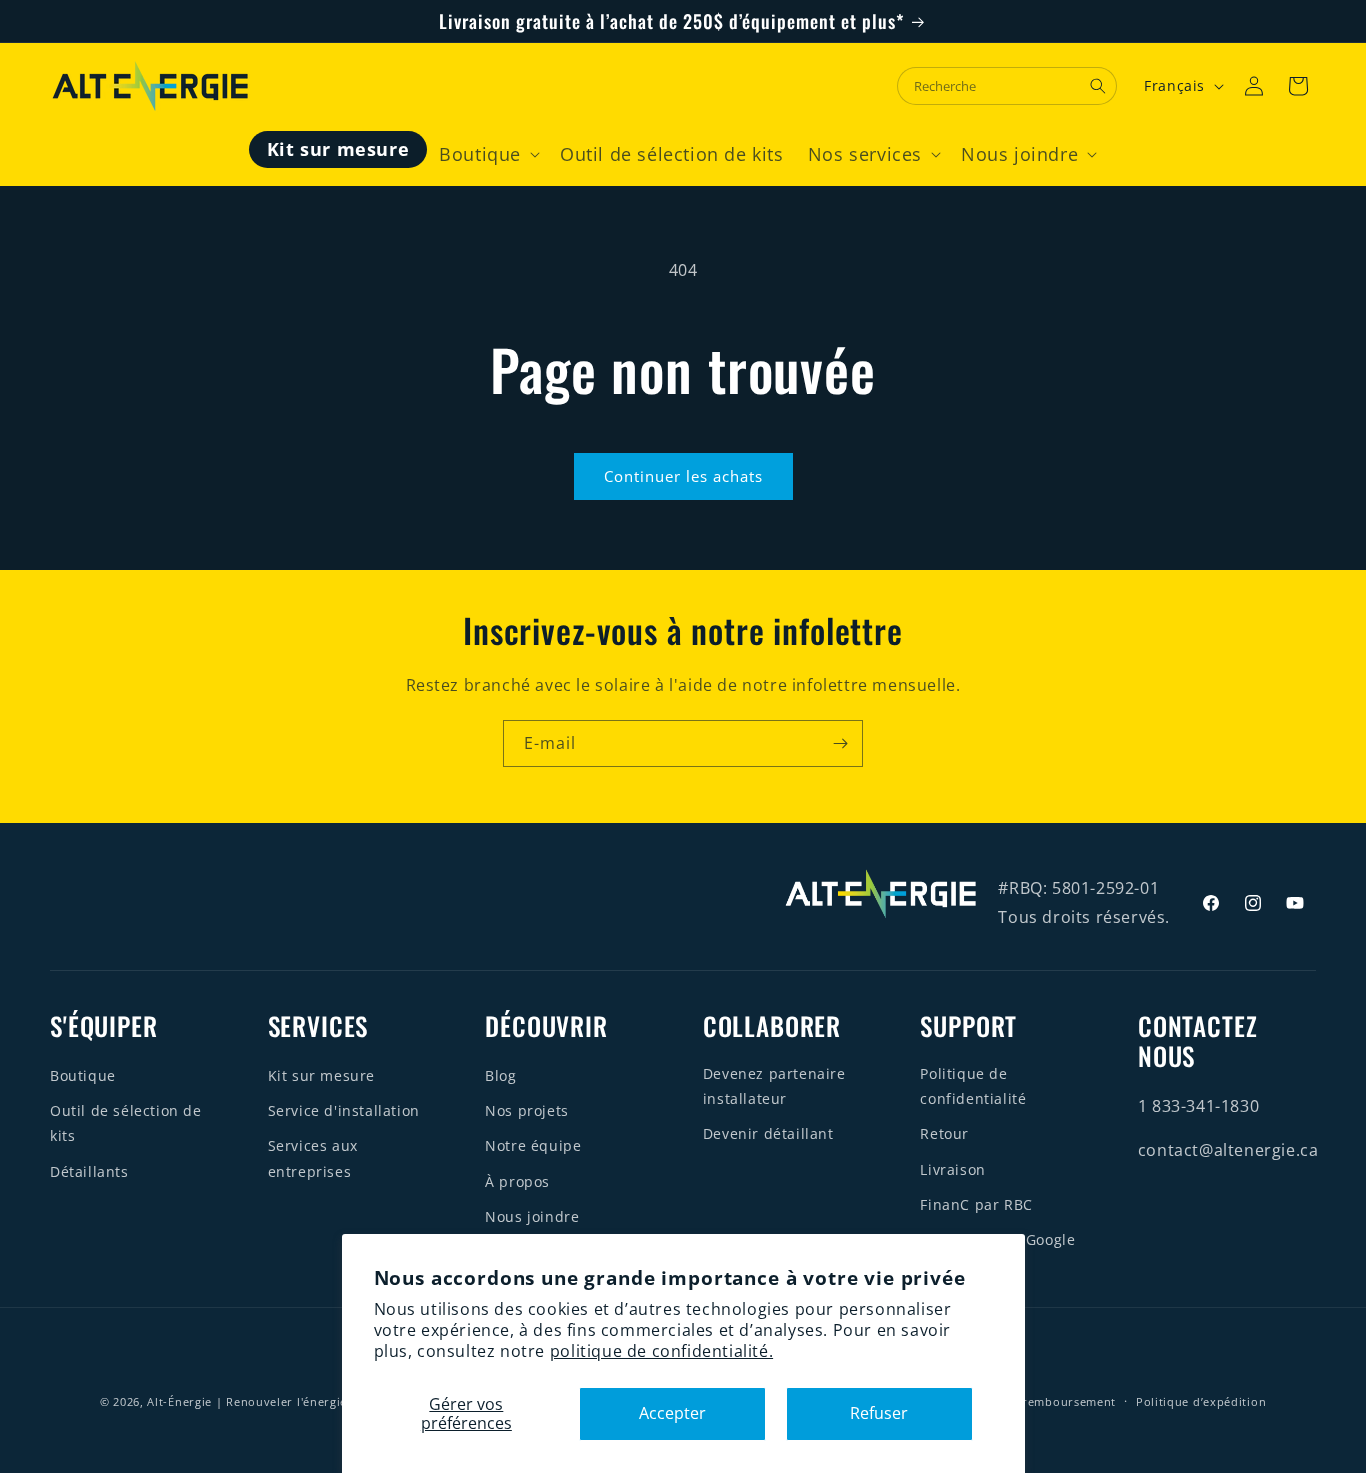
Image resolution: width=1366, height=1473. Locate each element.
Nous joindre (532, 1216)
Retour (944, 1133)
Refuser (879, 1413)
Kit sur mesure (321, 1075)
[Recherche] (1098, 86)
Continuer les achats (683, 476)
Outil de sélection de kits (126, 1123)
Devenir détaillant (768, 1133)
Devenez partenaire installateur (774, 1086)
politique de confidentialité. (661, 1351)
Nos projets (527, 1110)
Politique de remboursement (1031, 1401)
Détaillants (89, 1171)
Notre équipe (533, 1145)
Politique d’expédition (1201, 1401)
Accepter (672, 1413)
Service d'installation (344, 1110)
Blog (500, 1075)
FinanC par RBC (976, 1204)
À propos (517, 1181)
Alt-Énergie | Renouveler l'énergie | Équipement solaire (311, 1401)
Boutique (83, 1075)
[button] (487, 154)
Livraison (952, 1169)
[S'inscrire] (840, 743)
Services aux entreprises (313, 1158)
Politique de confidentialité (973, 1086)
